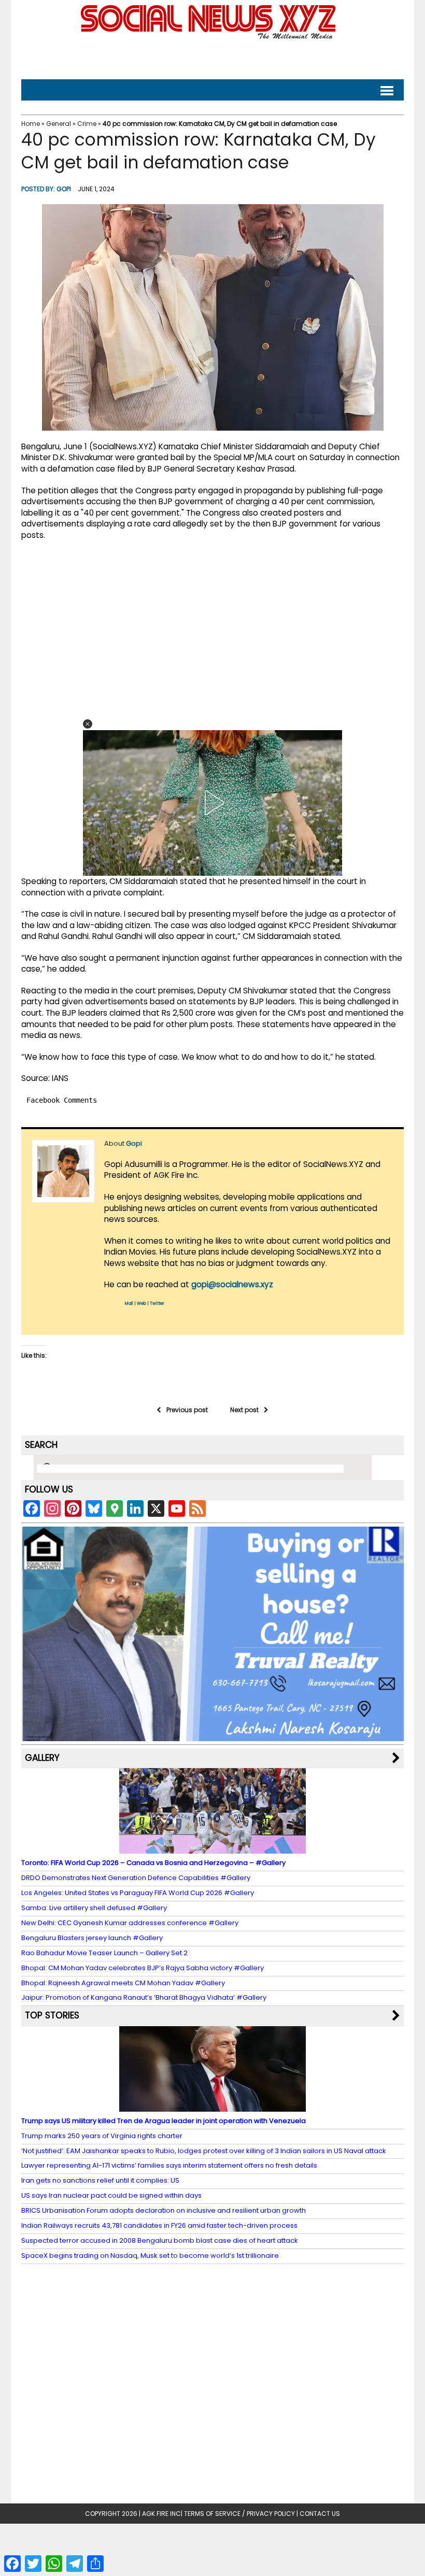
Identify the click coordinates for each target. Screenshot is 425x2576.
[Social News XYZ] (209, 37)
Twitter (157, 1304)
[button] (88, 724)
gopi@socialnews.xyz (232, 1284)
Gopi (64, 189)
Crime (87, 124)
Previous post (187, 1410)
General (59, 124)
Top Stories (52, 2015)
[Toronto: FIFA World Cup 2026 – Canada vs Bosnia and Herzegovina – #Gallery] (212, 1849)
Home (31, 124)
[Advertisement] (212, 57)
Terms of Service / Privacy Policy (239, 2514)
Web (141, 1304)
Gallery (42, 1758)
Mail (129, 1304)
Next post (244, 1410)
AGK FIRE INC (161, 2514)
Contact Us (320, 2514)
